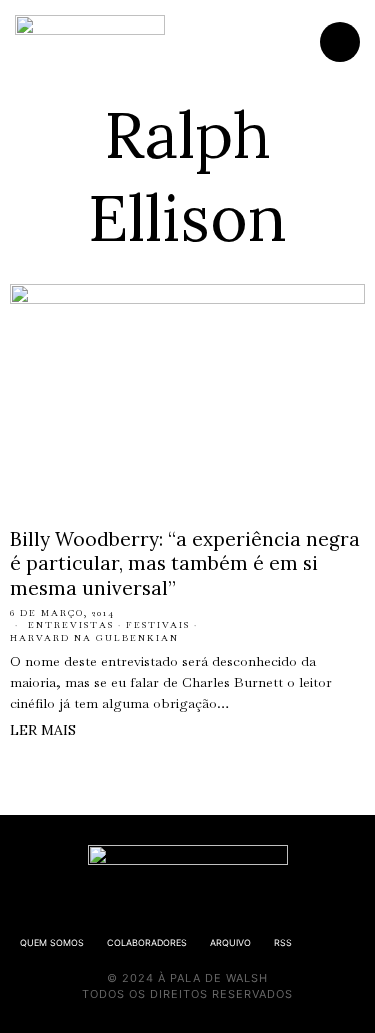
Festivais (158, 625)
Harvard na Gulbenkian (94, 638)
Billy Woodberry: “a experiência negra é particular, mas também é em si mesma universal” (185, 563)
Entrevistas (71, 625)
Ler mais (43, 730)
